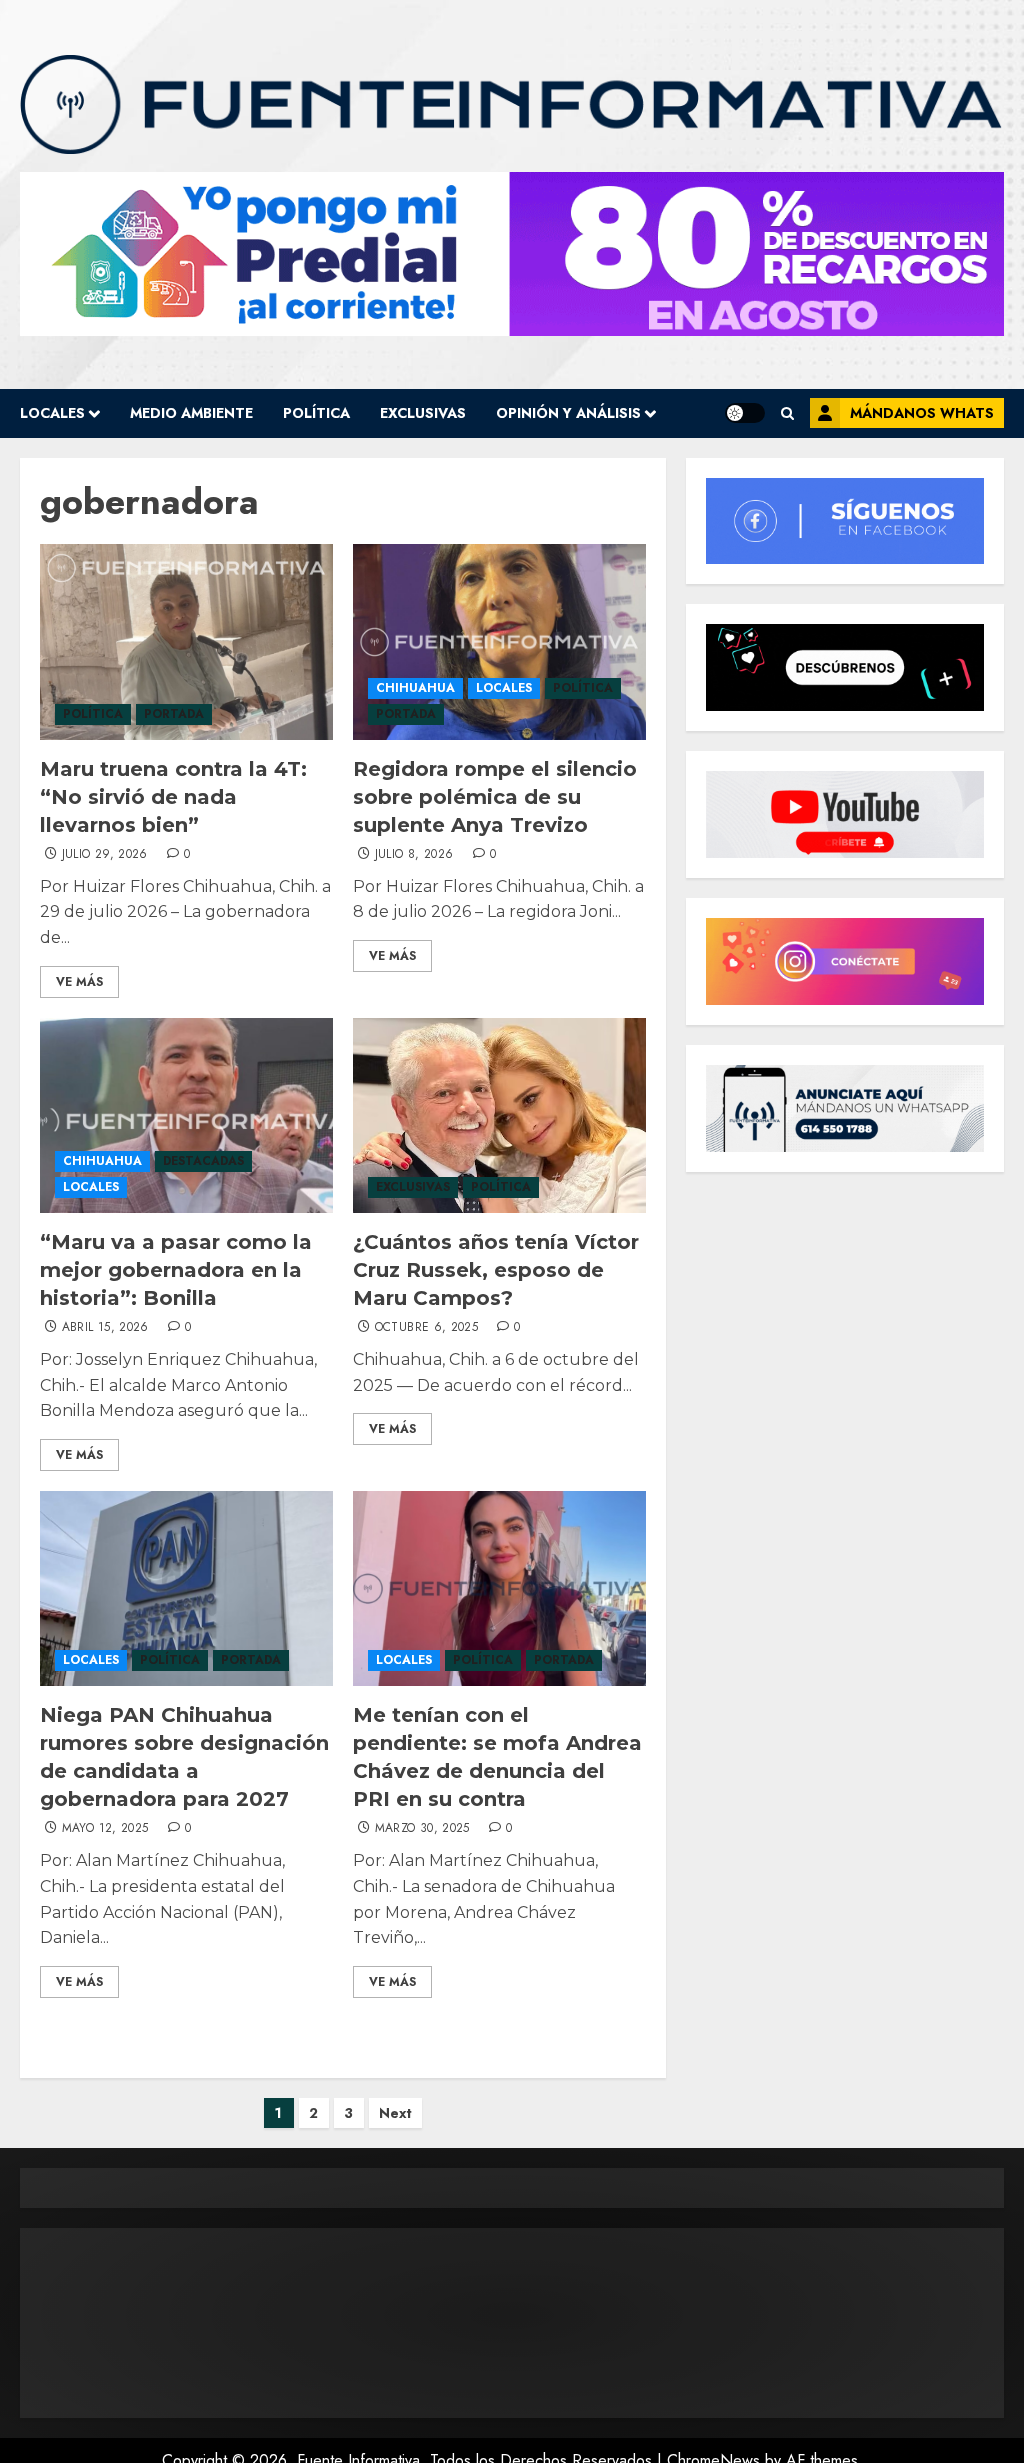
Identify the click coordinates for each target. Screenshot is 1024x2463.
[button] (787, 413)
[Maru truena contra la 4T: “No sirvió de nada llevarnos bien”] (186, 641)
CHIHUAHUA (415, 688)
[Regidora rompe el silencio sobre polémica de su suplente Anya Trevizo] (499, 641)
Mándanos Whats (922, 413)
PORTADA (174, 714)
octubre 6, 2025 (426, 1328)
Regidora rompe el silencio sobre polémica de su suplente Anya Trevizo (495, 797)
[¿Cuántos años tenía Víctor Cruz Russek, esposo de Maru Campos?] (499, 1115)
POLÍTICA (316, 413)
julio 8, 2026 (414, 855)
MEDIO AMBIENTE (191, 413)
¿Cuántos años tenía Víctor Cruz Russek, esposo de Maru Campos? (496, 1270)
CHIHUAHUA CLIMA (512, 2323)
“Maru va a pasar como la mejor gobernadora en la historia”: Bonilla (176, 1270)
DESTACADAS (203, 1161)
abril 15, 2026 (105, 1328)
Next (395, 2113)
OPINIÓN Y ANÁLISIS (568, 413)
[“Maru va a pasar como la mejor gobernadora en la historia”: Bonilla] (186, 1115)
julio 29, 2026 (105, 855)
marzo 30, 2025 (422, 1829)
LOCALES (52, 413)
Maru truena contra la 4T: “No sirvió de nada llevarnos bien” (173, 797)
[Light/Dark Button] (745, 413)
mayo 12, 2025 (105, 1829)
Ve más (79, 982)
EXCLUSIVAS (423, 413)
